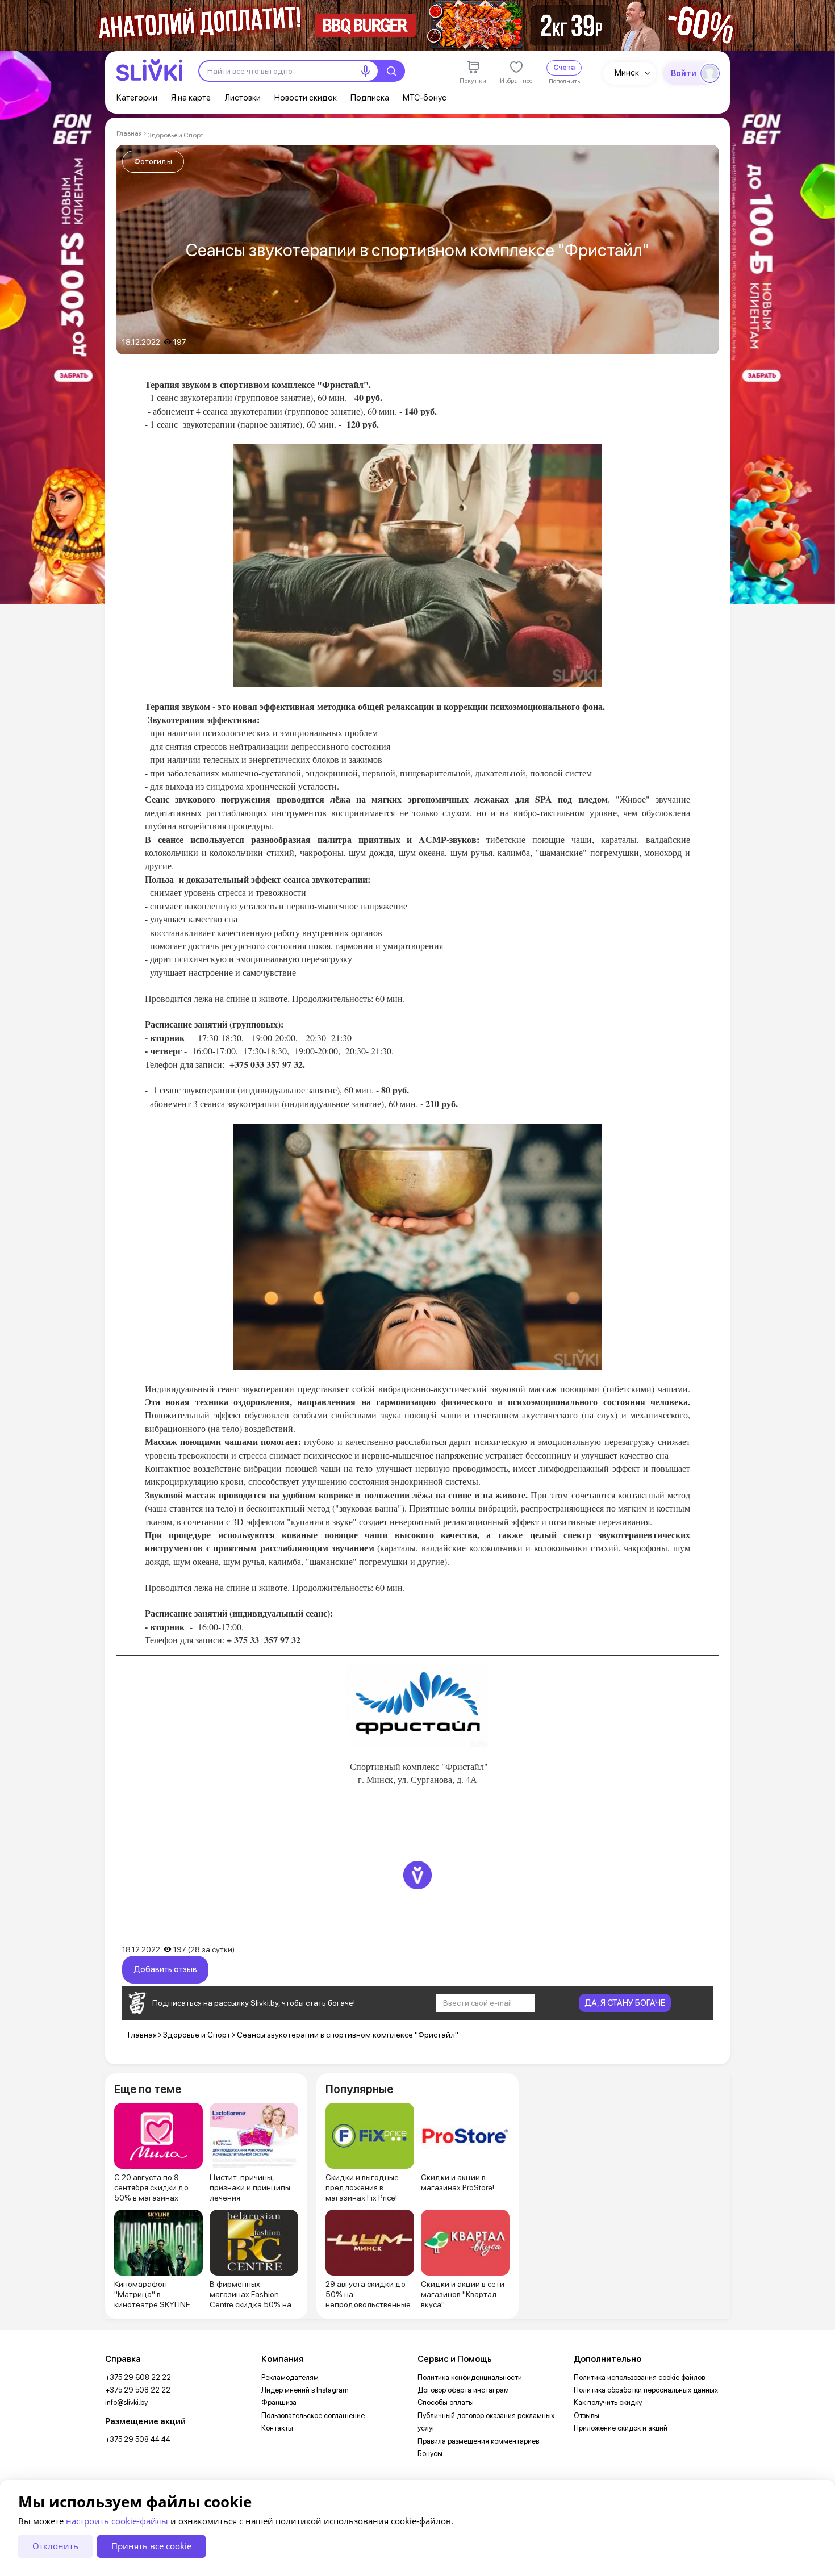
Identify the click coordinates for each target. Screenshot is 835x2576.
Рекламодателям (290, 2377)
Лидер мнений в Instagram (305, 2390)
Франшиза (279, 2402)
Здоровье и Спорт (176, 135)
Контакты (277, 2428)
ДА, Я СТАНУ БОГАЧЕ (625, 2003)
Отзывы (586, 2416)
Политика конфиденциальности (470, 2377)
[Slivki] (149, 70)
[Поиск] (391, 71)
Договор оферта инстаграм (463, 2390)
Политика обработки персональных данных (646, 2390)
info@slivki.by (126, 2402)
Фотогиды (153, 161)
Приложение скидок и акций (621, 2428)
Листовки (243, 98)
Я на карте (191, 98)
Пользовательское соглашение (313, 2416)
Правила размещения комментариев (478, 2441)
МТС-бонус (425, 98)
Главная (129, 133)
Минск (627, 73)
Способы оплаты (446, 2402)
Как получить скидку (608, 2402)
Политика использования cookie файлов (639, 2377)
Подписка (370, 98)
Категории (137, 98)
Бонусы (430, 2454)
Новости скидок (306, 98)
